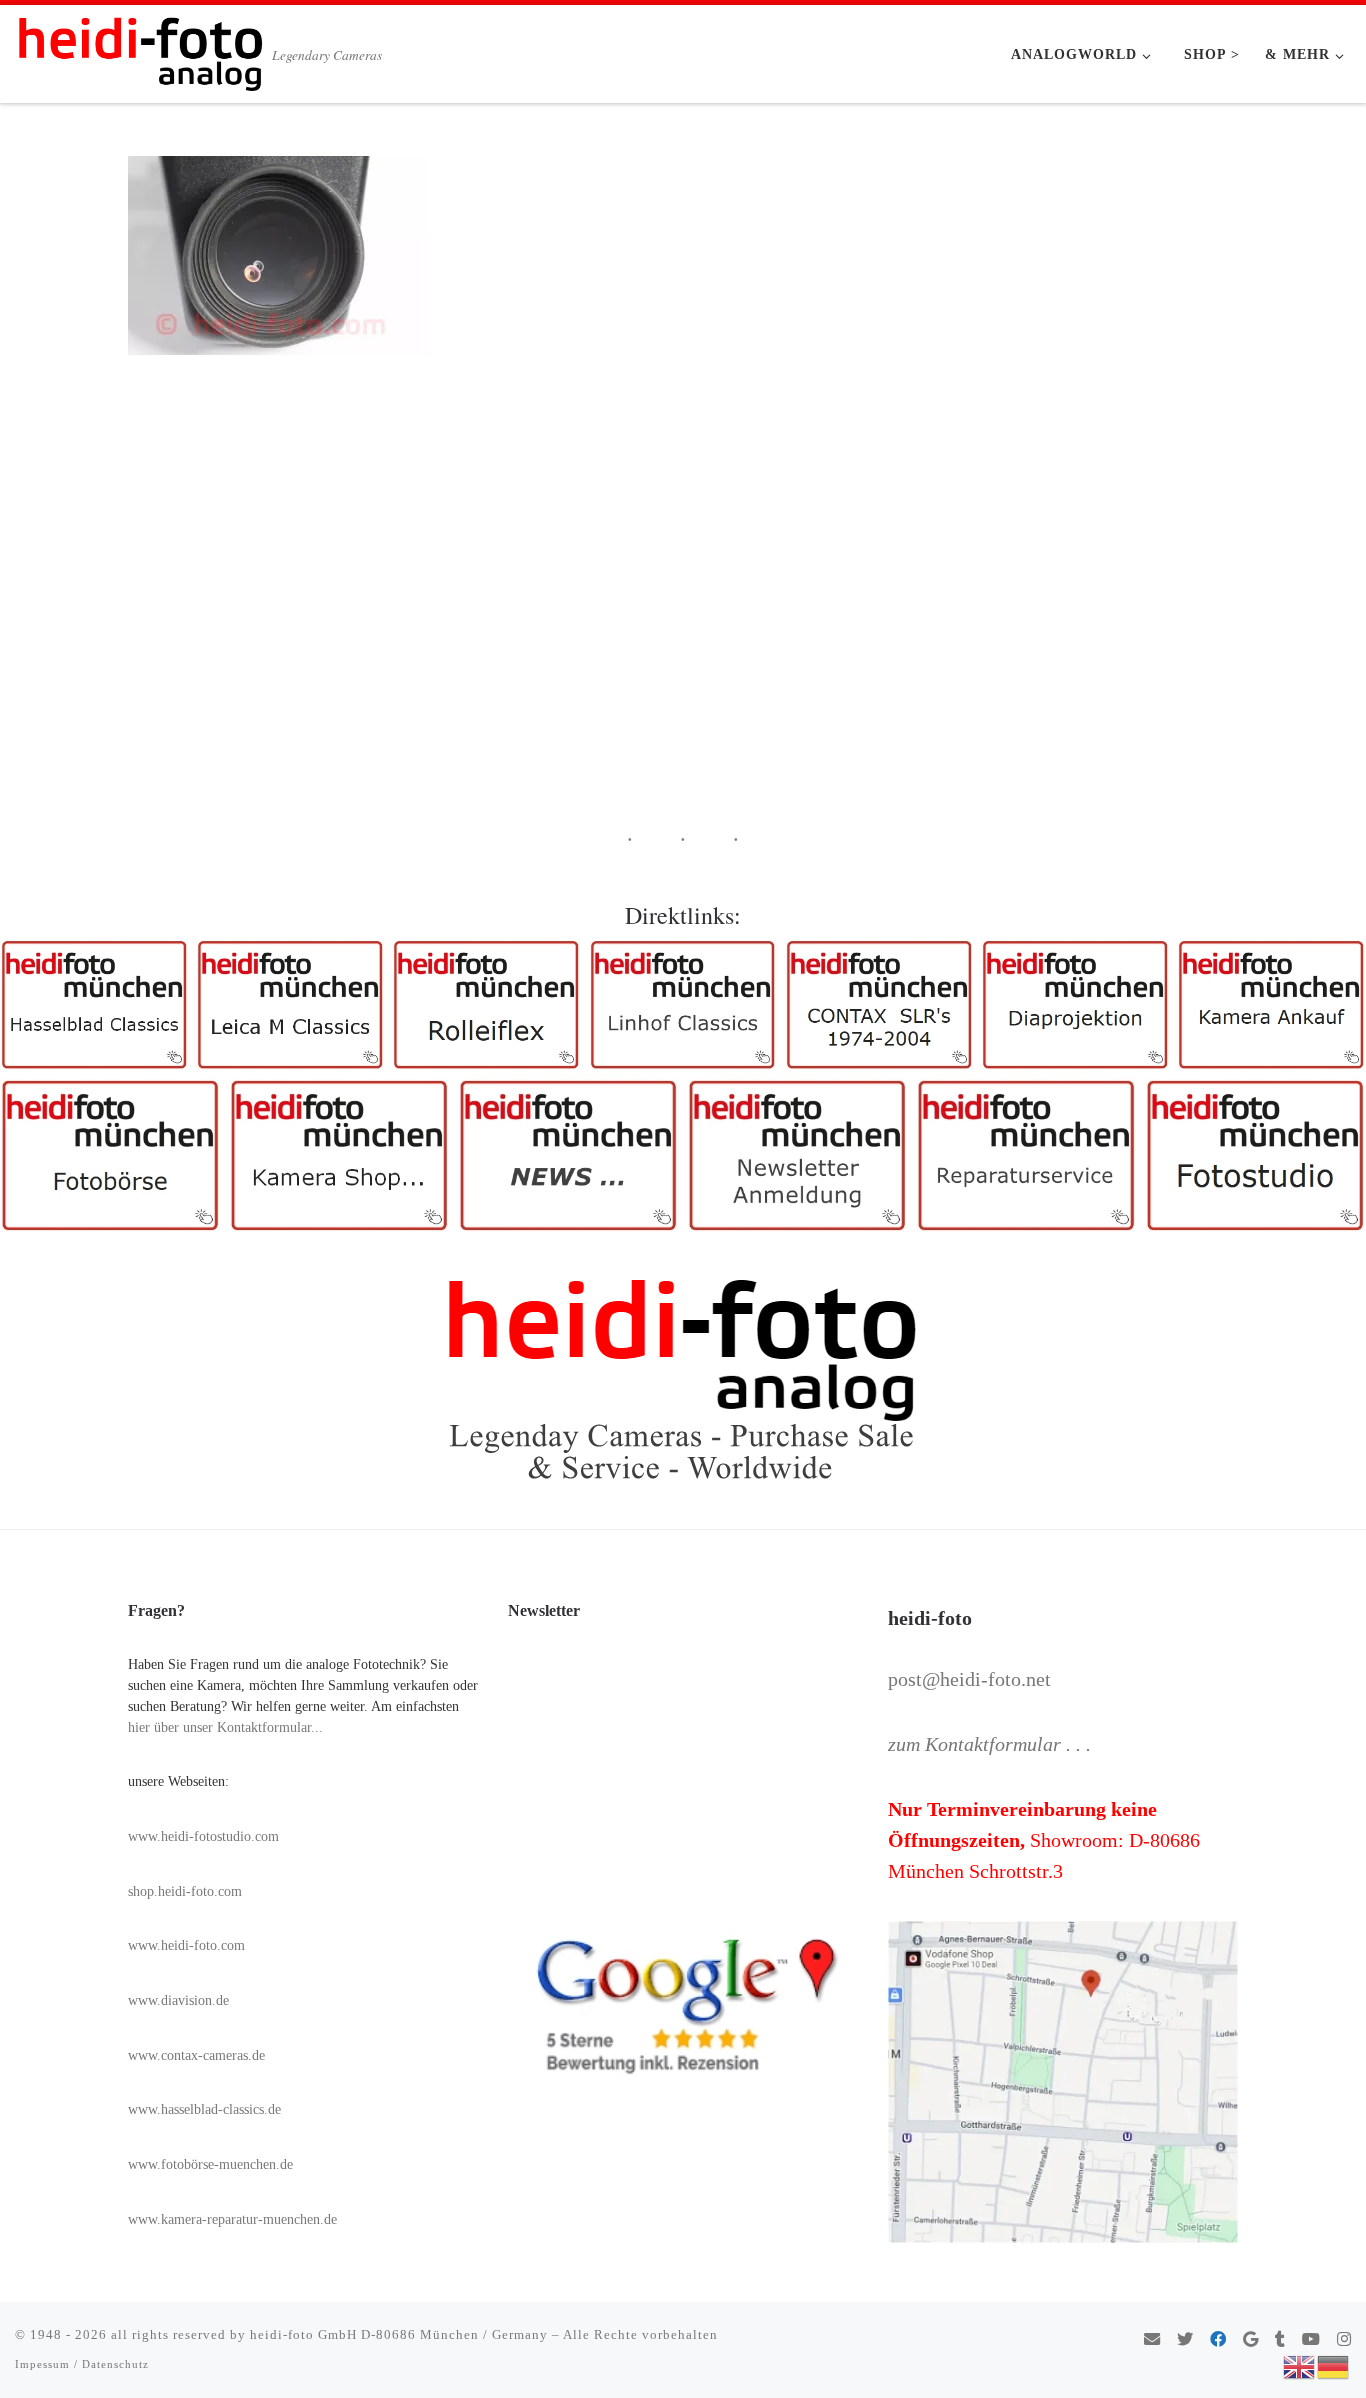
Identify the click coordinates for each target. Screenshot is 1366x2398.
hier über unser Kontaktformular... (225, 1727)
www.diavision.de (178, 2000)
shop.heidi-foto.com (185, 1891)
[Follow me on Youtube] (1311, 2340)
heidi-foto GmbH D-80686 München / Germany (399, 2334)
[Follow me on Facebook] (1218, 2340)
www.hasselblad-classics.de (204, 2109)
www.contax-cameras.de (196, 2055)
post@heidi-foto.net (969, 1679)
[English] (1300, 2365)
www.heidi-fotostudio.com (203, 1836)
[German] (1334, 2365)
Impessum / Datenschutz (82, 2364)
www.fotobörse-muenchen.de (210, 2164)
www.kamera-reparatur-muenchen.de (232, 2219)
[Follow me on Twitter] (1185, 2340)
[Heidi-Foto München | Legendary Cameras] (140, 48)
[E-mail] (1152, 2340)
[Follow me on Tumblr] (1280, 2340)
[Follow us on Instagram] (1344, 2340)
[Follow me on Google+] (1250, 2340)
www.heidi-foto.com (186, 1945)
